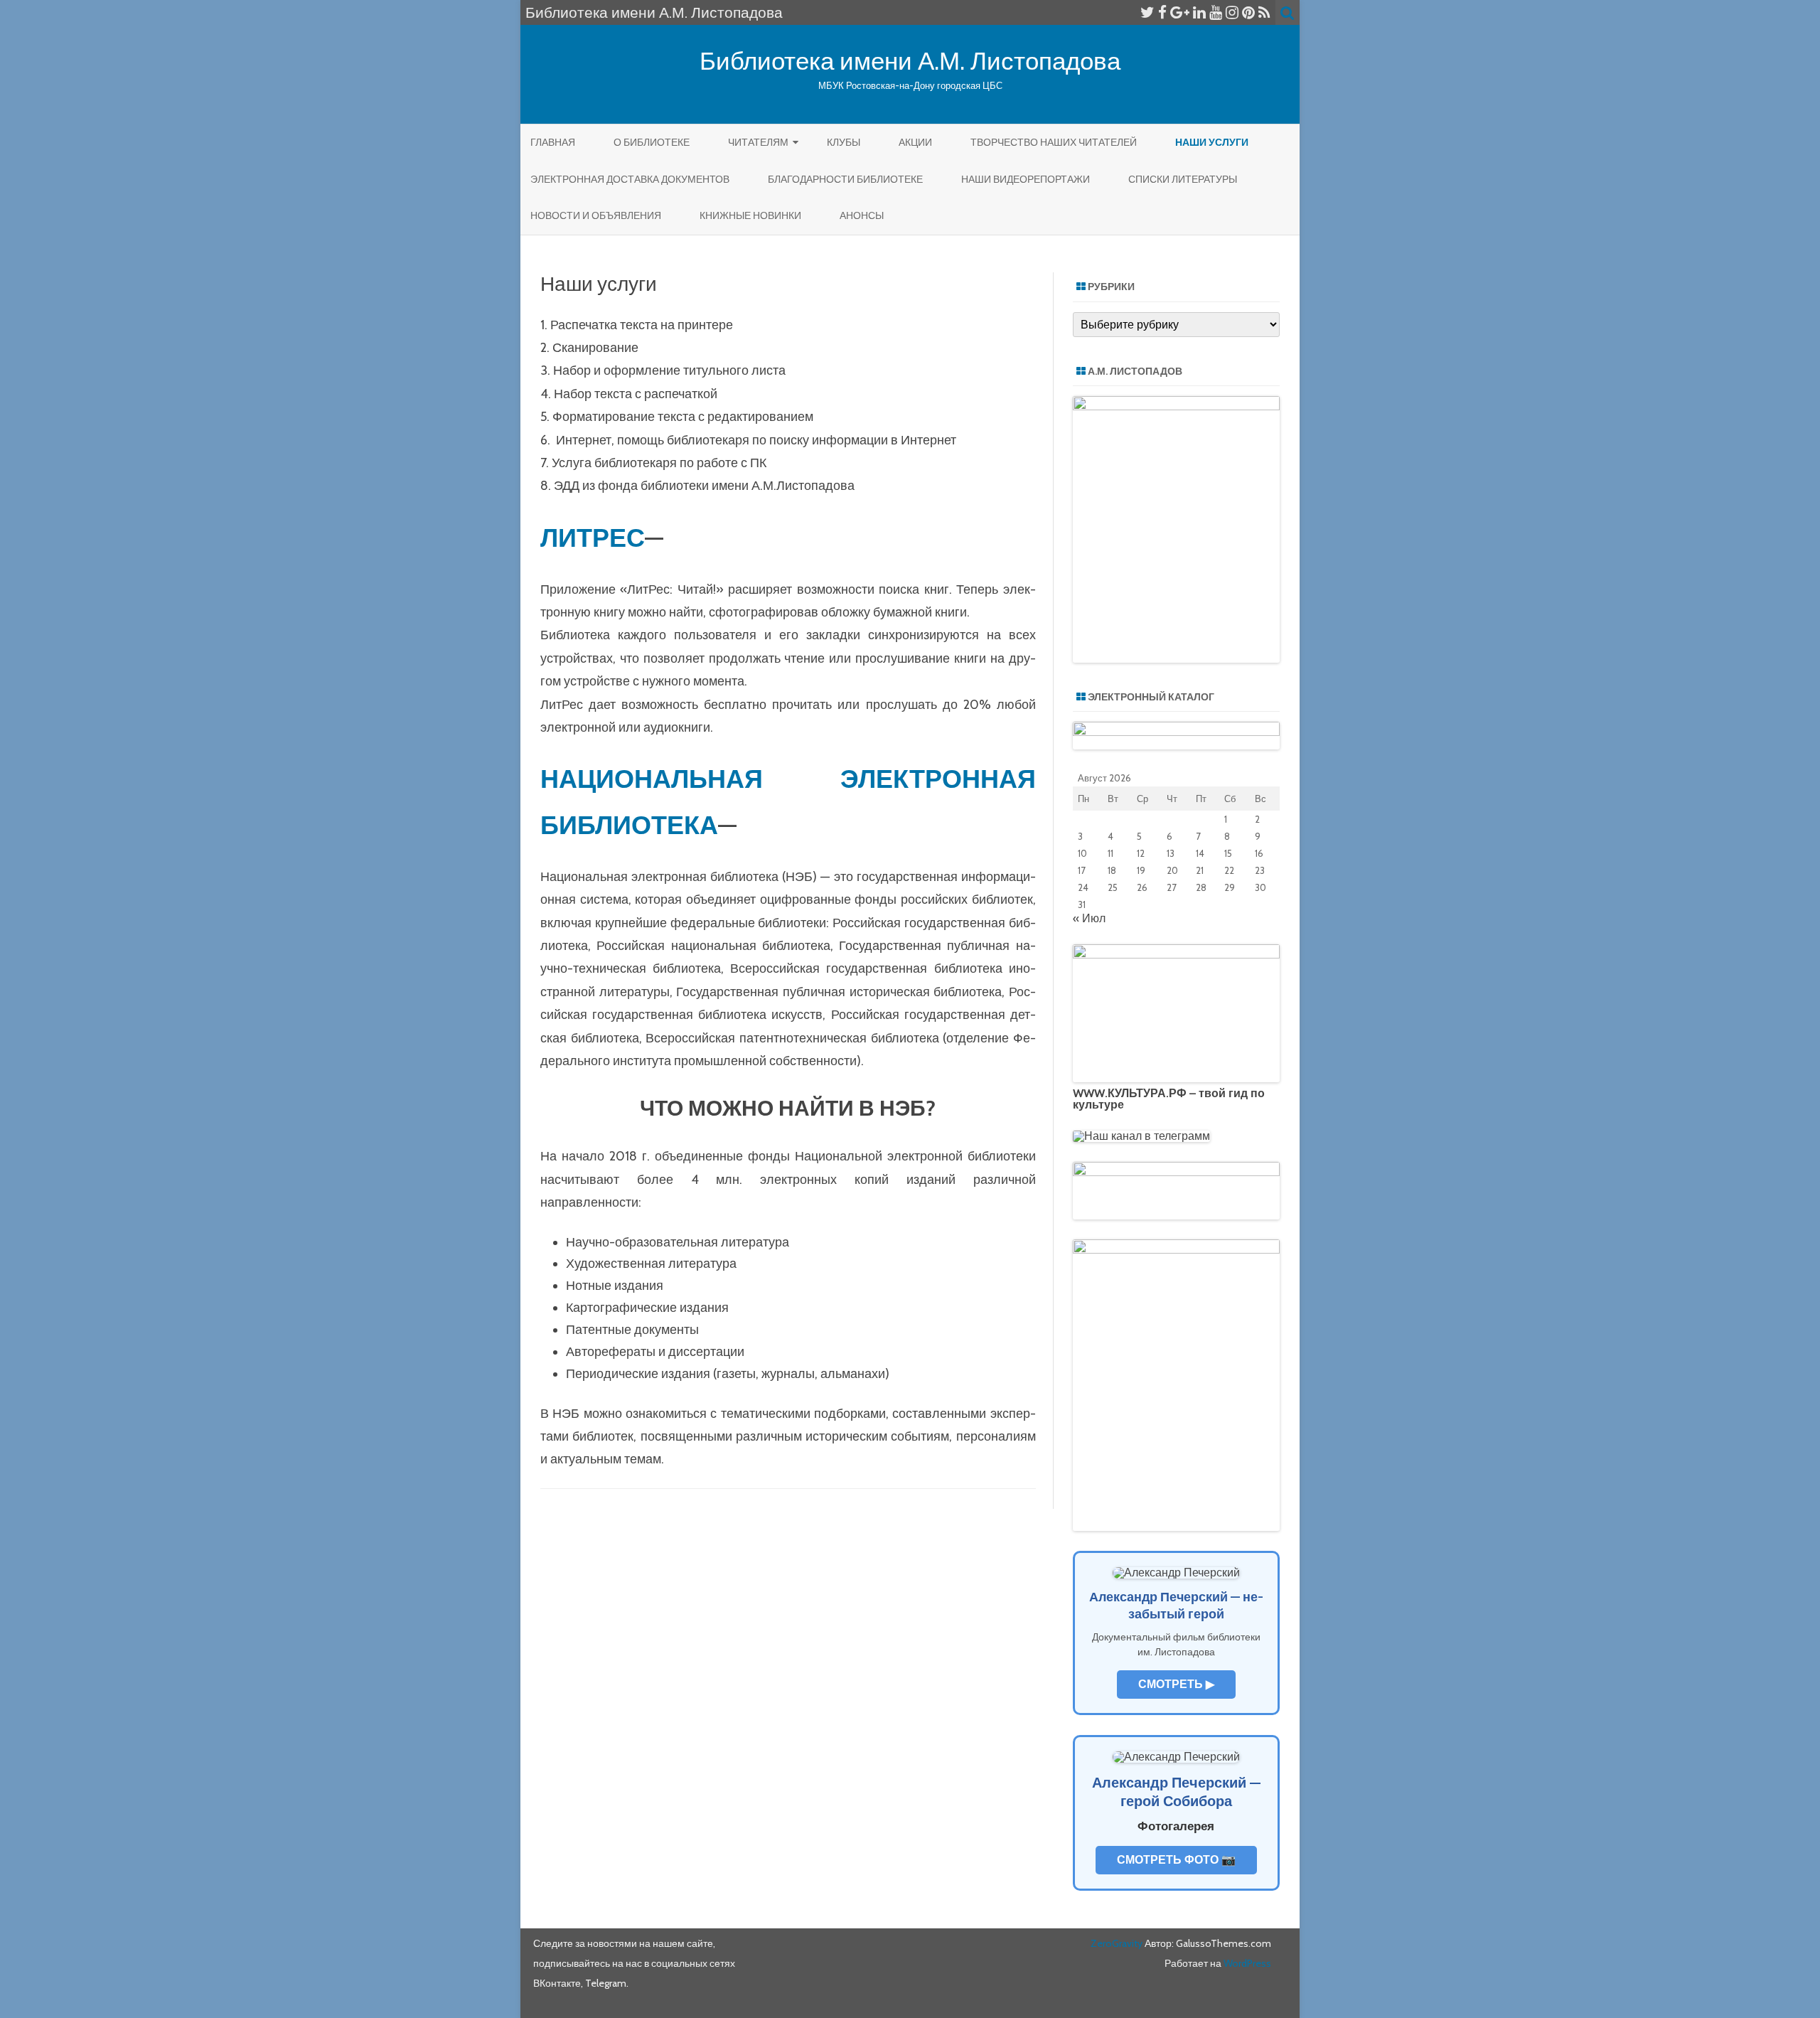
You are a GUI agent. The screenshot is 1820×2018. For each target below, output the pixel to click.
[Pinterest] (1248, 12)
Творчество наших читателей (1054, 142)
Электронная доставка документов (630, 179)
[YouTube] (1216, 12)
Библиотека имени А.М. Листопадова (910, 61)
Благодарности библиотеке (845, 179)
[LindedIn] (1199, 12)
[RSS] (1264, 12)
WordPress (1246, 1963)
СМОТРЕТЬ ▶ (1176, 1684)
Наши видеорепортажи (1026, 179)
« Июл (1089, 918)
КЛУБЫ (844, 142)
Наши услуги (1212, 142)
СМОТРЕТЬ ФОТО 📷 (1176, 1860)
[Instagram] (1232, 12)
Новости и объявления (596, 215)
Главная (553, 142)
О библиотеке (652, 142)
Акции (915, 142)
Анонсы (862, 215)
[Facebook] (1162, 12)
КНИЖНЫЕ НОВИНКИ (750, 215)
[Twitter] (1147, 12)
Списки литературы (1183, 179)
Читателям (758, 142)
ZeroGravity (1117, 1943)
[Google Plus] (1180, 12)
